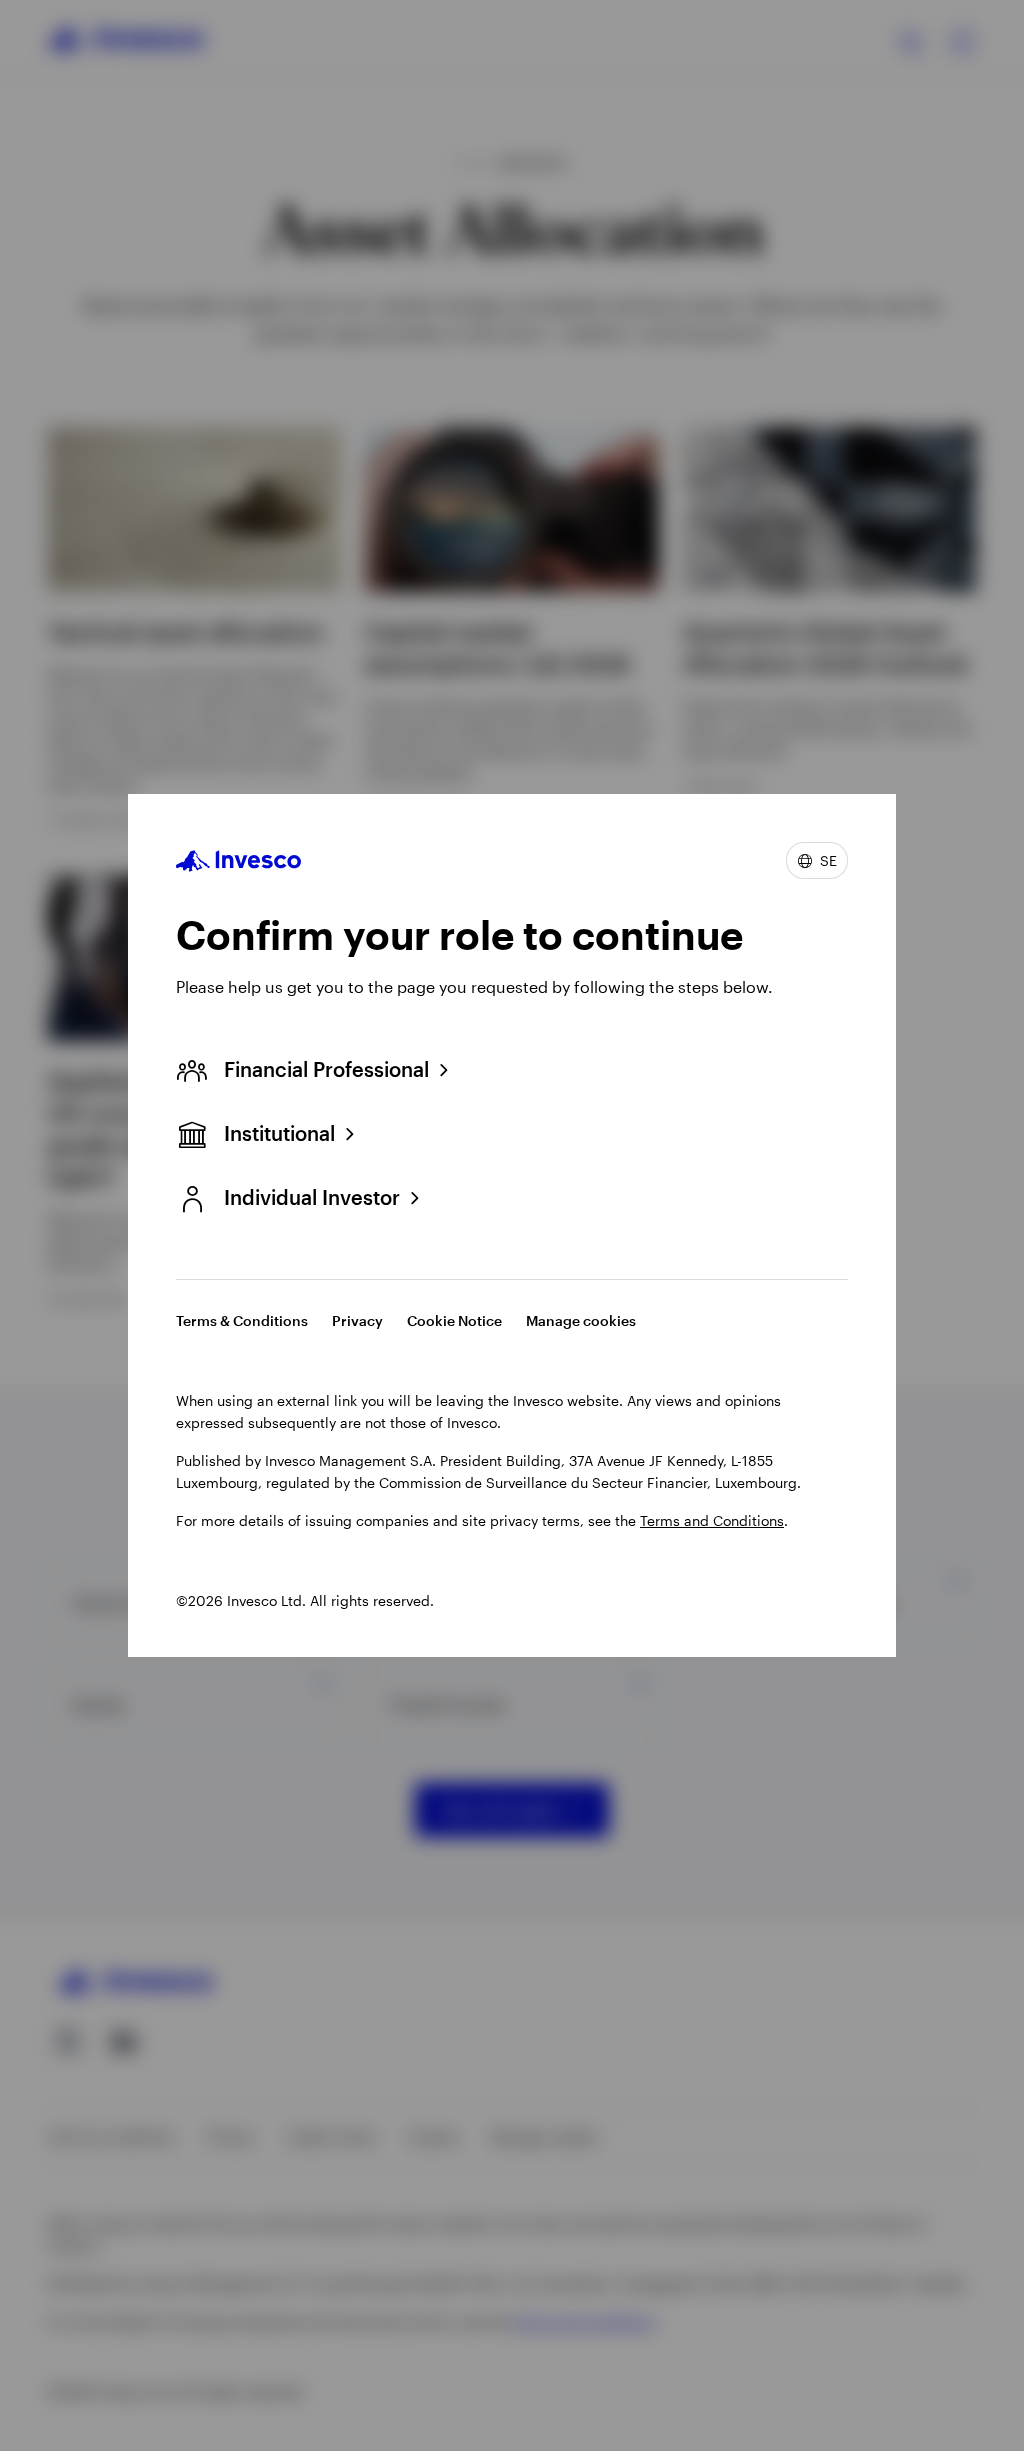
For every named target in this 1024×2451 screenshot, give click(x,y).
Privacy (357, 1320)
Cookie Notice (454, 1320)
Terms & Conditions (242, 1320)
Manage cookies (581, 1320)
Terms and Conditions (712, 1520)
